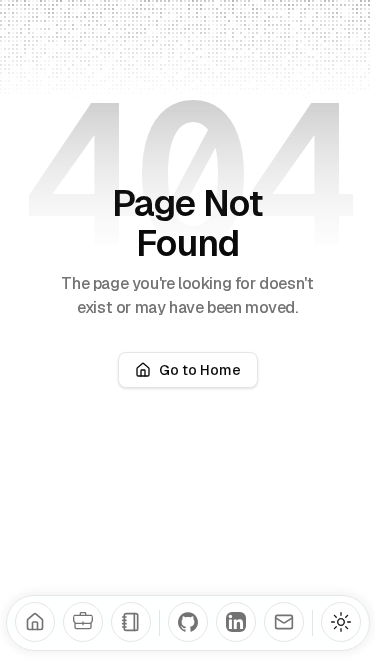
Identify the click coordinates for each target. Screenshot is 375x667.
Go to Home (200, 370)
